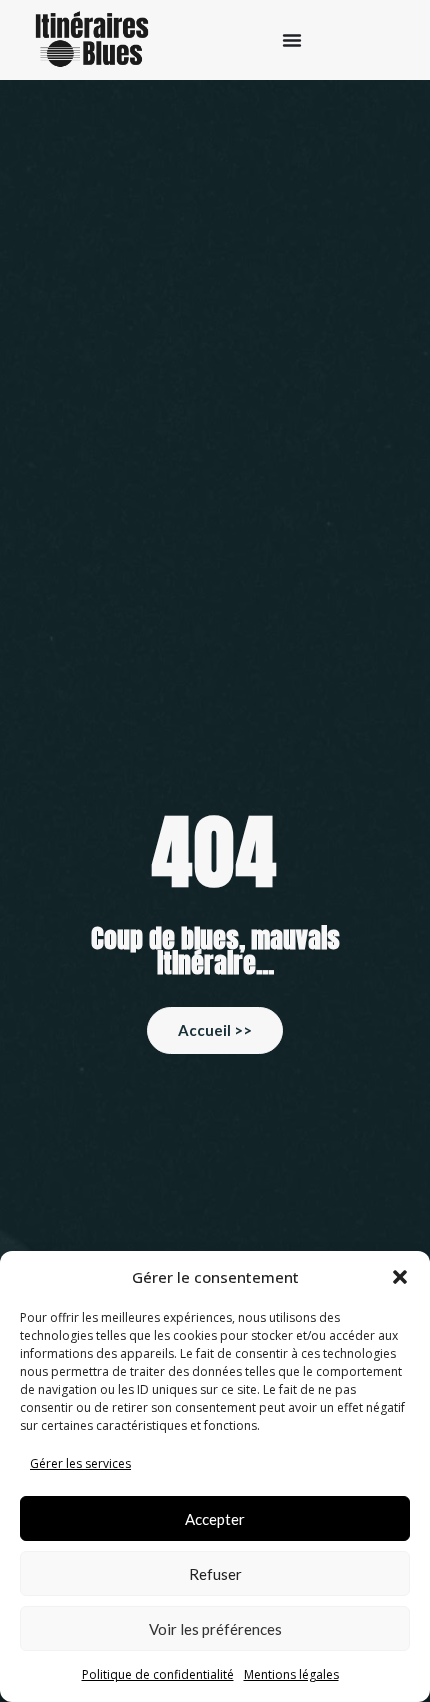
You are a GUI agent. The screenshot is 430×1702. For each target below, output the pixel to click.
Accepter (215, 1519)
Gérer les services (80, 1463)
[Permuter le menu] (292, 40)
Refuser (215, 1574)
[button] (400, 1277)
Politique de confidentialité (158, 1674)
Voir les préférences (215, 1629)
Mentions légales (291, 1674)
